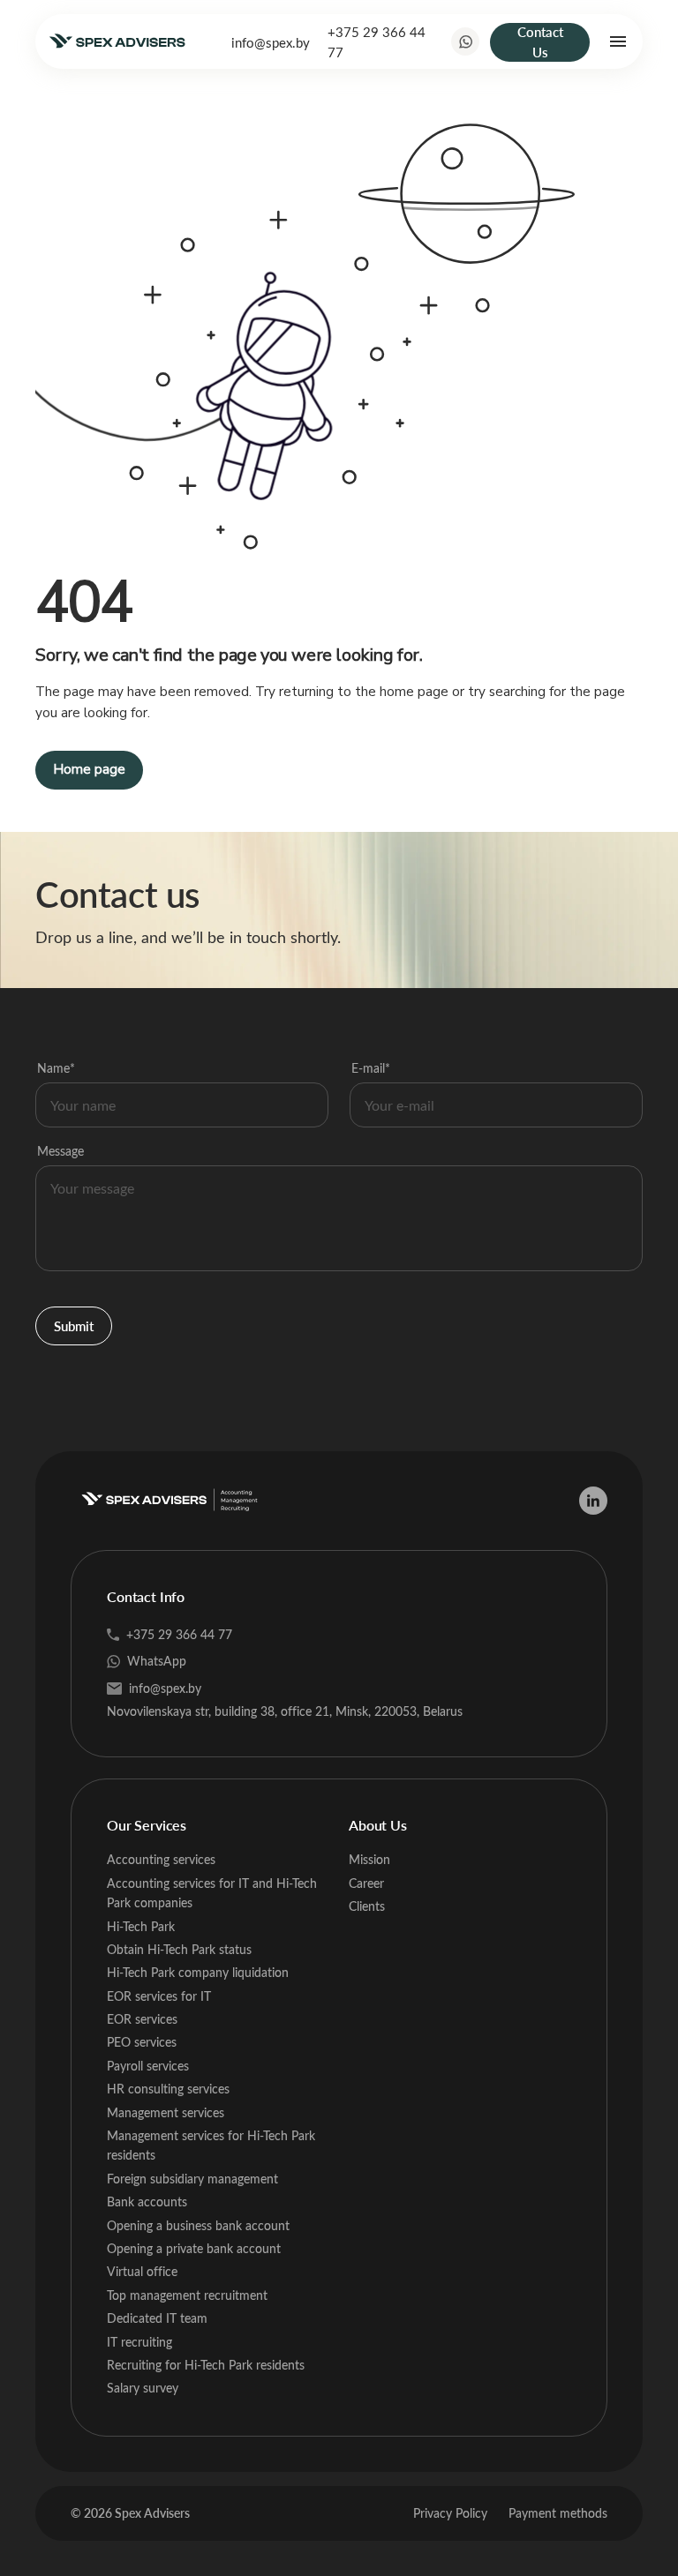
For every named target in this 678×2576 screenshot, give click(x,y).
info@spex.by (271, 42)
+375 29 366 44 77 (377, 41)
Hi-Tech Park (141, 1926)
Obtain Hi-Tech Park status (179, 1949)
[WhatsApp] (465, 41)
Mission (369, 1859)
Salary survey (143, 2388)
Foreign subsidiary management (192, 2179)
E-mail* (371, 1068)
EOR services (142, 2019)
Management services (166, 2112)
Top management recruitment (187, 2295)
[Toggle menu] (618, 41)
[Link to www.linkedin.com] (593, 1501)
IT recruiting (139, 2342)
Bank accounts (147, 2202)
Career (366, 1883)
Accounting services (161, 1859)
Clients (367, 1906)
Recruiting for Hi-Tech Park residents (206, 2365)
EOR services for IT (159, 1996)
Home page (89, 769)
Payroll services (148, 2066)
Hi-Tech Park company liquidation (198, 1972)
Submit (74, 1326)
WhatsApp (157, 1661)
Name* (56, 1068)
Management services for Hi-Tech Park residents (211, 2145)
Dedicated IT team (157, 2318)
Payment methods (558, 2513)
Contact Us (540, 42)
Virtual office (142, 2271)
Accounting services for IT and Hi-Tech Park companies (212, 1893)
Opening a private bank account (194, 2248)
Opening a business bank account (198, 2225)
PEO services (142, 2042)
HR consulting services (168, 2089)
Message (60, 1151)
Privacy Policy (450, 2513)
